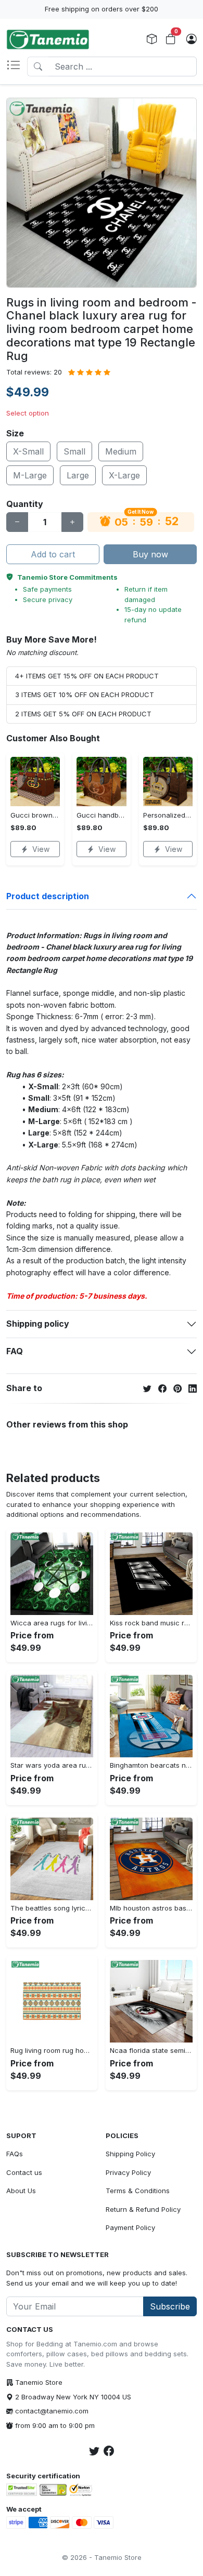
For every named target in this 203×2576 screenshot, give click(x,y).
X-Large (124, 475)
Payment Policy (130, 2227)
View (41, 849)
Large (78, 475)
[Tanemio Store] (48, 39)
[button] (17, 66)
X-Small (28, 451)
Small (74, 451)
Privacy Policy (128, 2172)
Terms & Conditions (138, 2191)
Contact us (24, 2172)
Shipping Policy (130, 2154)
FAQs (15, 2154)
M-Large (30, 475)
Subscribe (170, 2306)
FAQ (15, 1351)
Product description (48, 896)
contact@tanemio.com (52, 2411)
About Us (21, 2191)
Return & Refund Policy (143, 2209)
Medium (121, 451)
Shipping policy (38, 1324)
